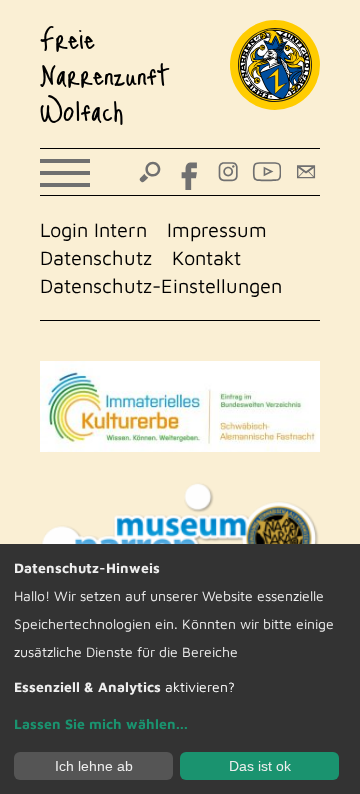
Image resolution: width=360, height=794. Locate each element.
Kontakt (206, 257)
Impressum (217, 229)
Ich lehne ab (94, 766)
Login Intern (93, 229)
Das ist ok (260, 766)
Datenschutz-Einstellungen (161, 285)
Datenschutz (96, 257)
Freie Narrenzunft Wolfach (105, 74)
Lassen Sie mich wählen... (101, 723)
